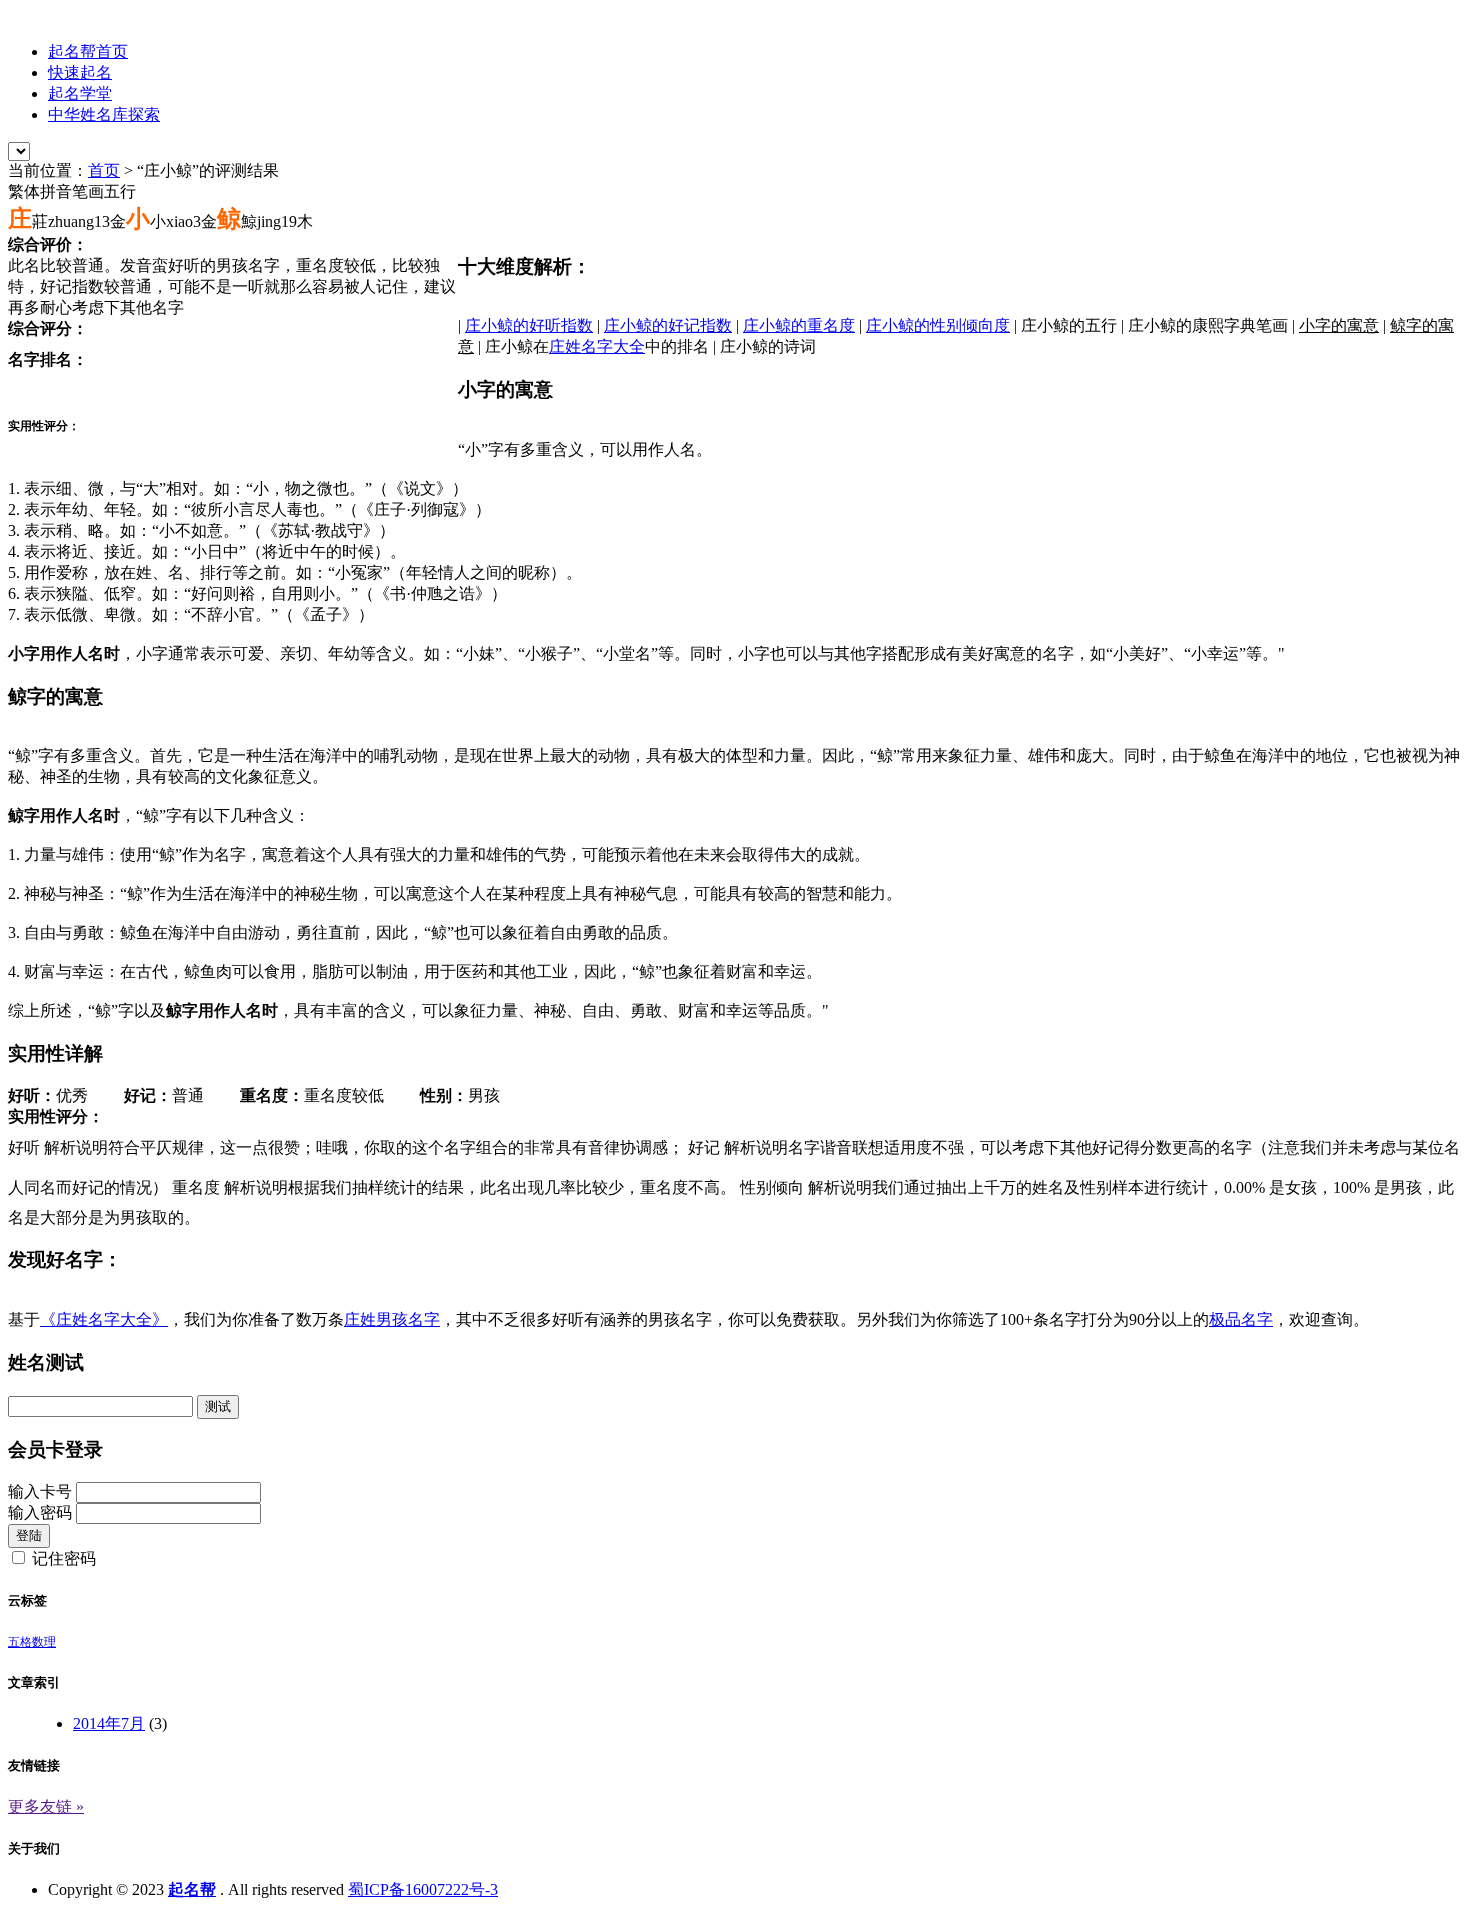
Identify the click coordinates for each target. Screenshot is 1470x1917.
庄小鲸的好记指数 (668, 325)
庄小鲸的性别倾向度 (938, 325)
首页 (104, 170)
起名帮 (192, 1889)
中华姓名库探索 (104, 114)
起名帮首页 (88, 51)
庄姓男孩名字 (392, 1319)
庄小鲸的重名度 (799, 325)
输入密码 (40, 1512)
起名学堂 (80, 93)
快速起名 (80, 72)
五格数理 (32, 1642)
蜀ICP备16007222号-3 (423, 1889)
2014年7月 (109, 1723)
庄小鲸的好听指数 (529, 325)
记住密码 (64, 1558)
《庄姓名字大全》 (104, 1319)
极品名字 (1241, 1319)
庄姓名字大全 (597, 346)
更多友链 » (46, 1806)
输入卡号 (40, 1491)
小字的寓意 (1339, 325)
